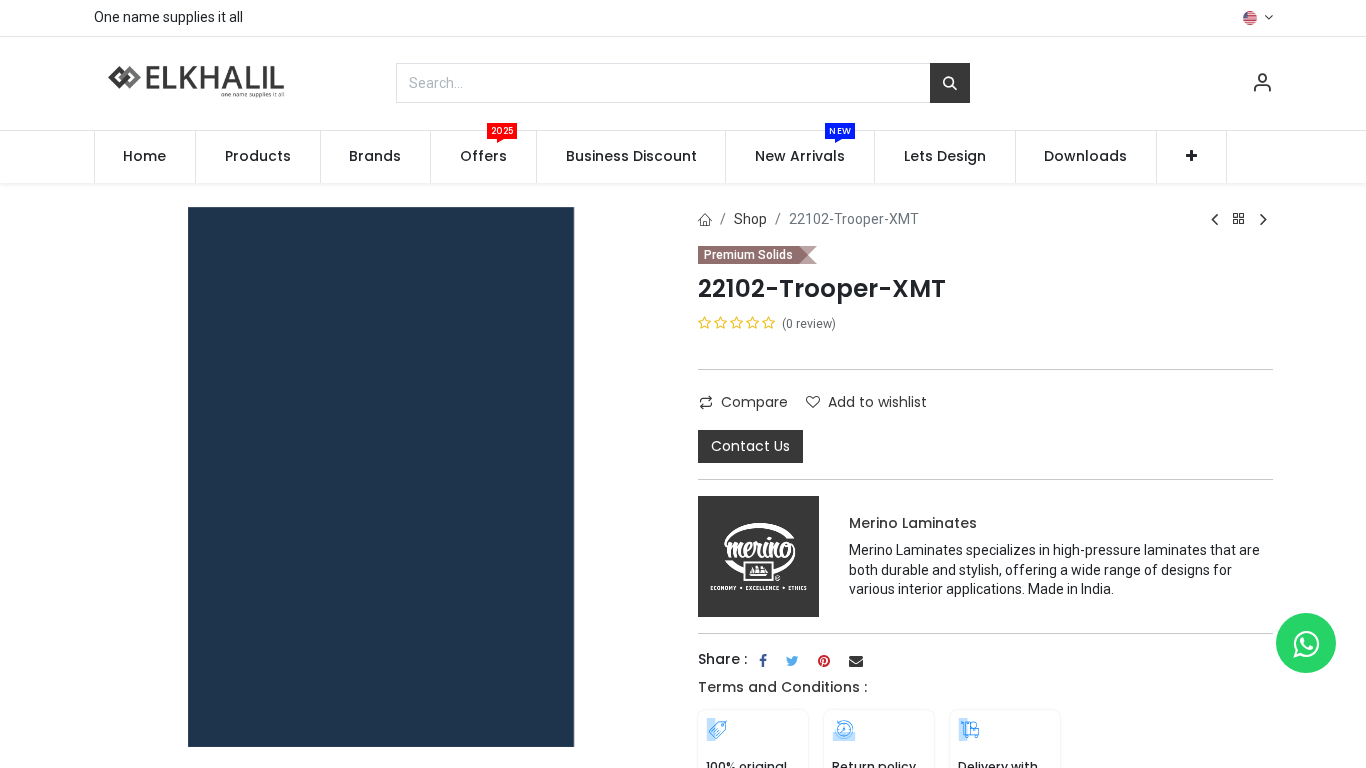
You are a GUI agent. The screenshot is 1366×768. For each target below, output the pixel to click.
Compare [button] (754, 402)
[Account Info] (1262, 85)
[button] (1191, 157)
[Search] (950, 83)
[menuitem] (145, 157)
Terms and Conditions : (782, 687)
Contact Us (750, 446)
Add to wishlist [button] (877, 402)
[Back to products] (1239, 219)
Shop (750, 219)
